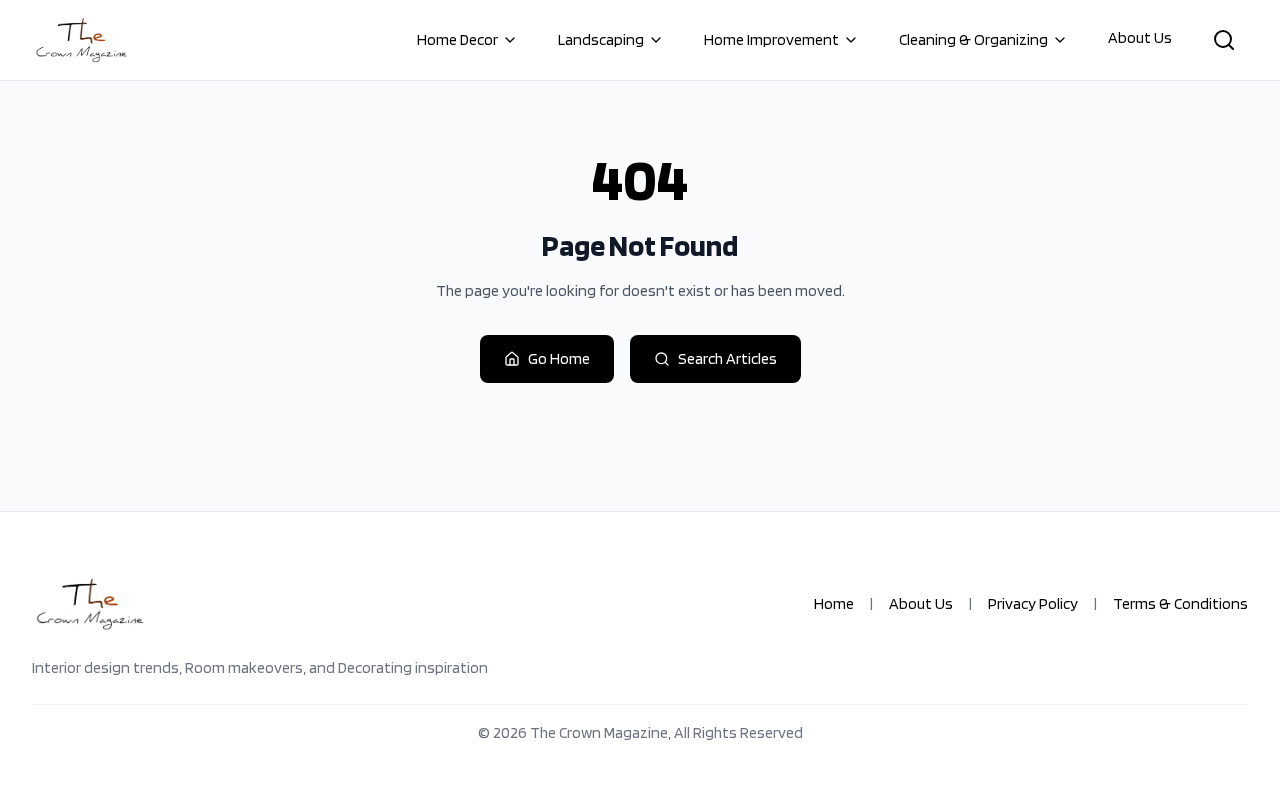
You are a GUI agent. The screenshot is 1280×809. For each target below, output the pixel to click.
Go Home (559, 358)
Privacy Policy (1033, 603)
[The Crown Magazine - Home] (81, 40)
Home (834, 603)
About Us (1140, 37)
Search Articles (727, 358)
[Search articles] (1224, 40)
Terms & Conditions (1180, 603)
